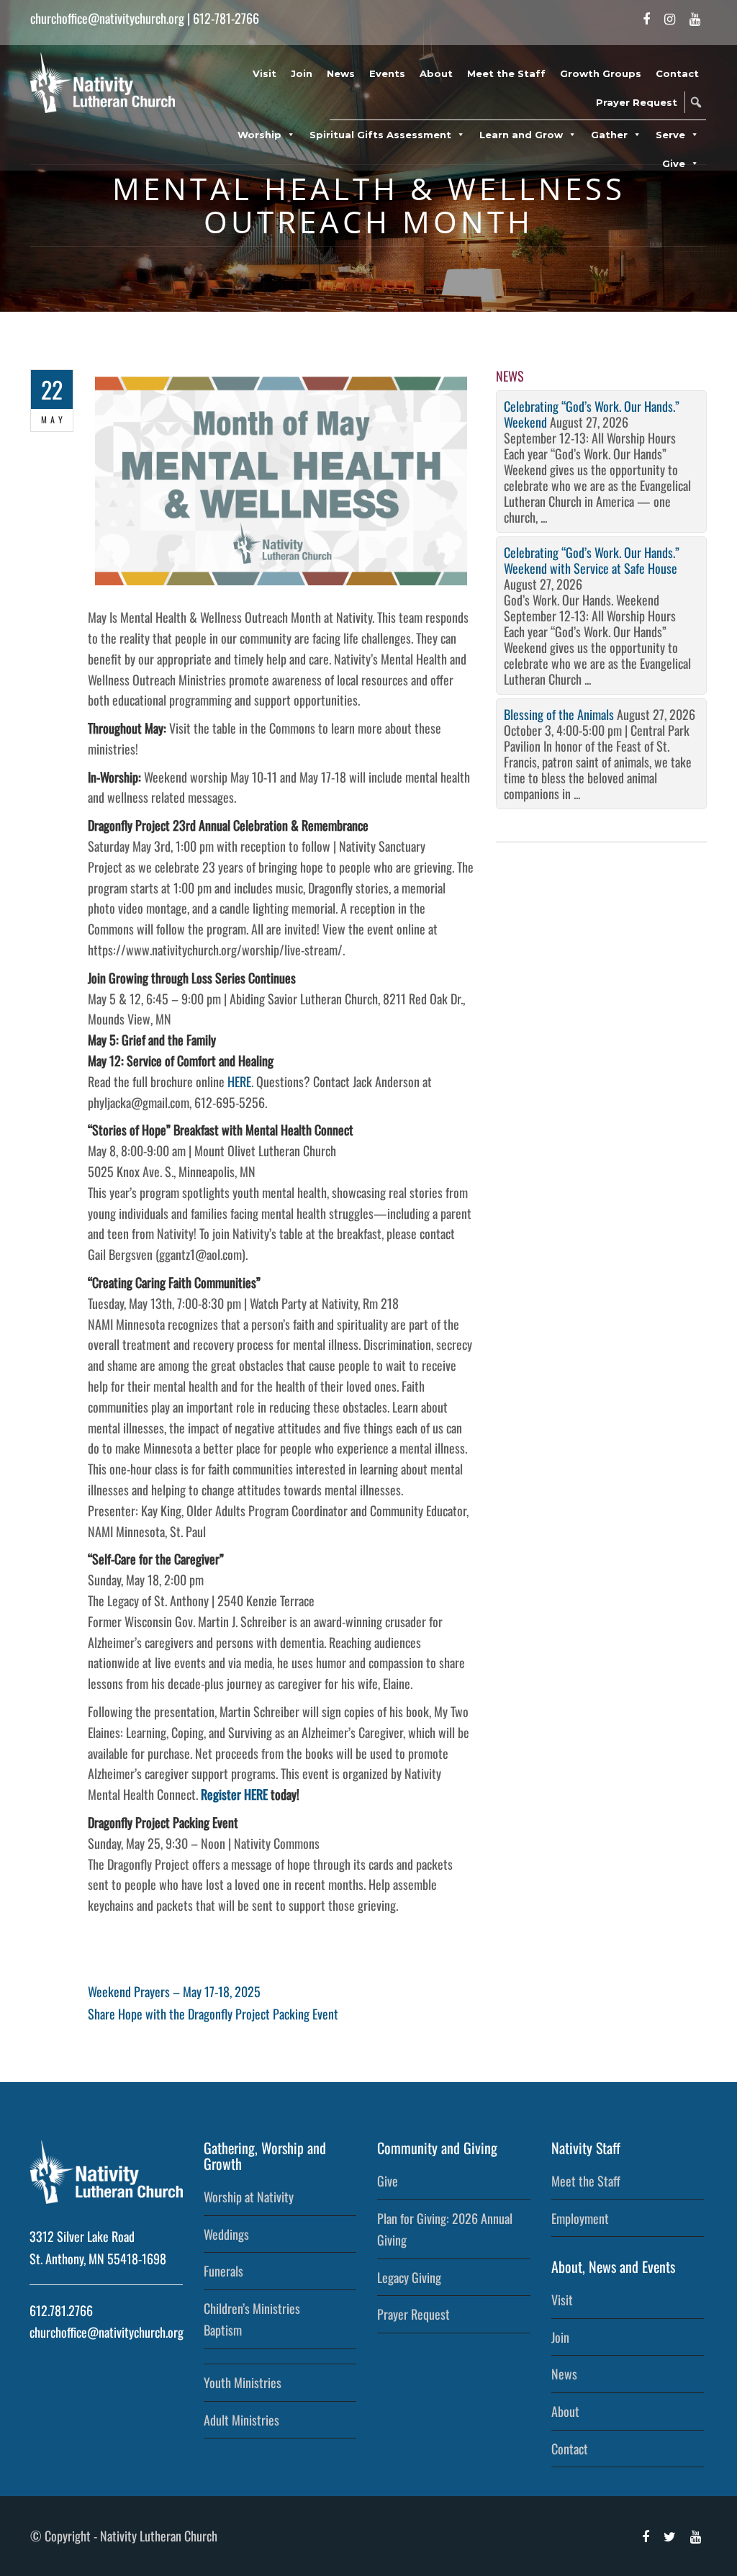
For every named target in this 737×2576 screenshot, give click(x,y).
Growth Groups (601, 73)
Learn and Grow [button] (521, 135)
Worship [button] (259, 135)
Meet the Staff (506, 73)
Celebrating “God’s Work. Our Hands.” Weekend (592, 414)
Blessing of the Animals (559, 714)
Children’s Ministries (252, 2308)
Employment (580, 2218)
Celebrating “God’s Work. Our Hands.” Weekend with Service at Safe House (592, 560)
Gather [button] (609, 135)
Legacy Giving (409, 2277)
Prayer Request (637, 102)
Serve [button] (670, 135)
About (436, 73)
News (341, 73)
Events (387, 73)
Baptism (223, 2330)
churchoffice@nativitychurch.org (107, 18)
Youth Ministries (243, 2382)
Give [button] (674, 163)
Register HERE (234, 1794)
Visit (264, 73)
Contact (677, 73)
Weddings (226, 2234)
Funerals (223, 2271)
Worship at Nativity (249, 2197)
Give (388, 2181)
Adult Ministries (241, 2420)
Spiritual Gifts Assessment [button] (380, 135)
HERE (239, 1081)
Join (302, 73)
